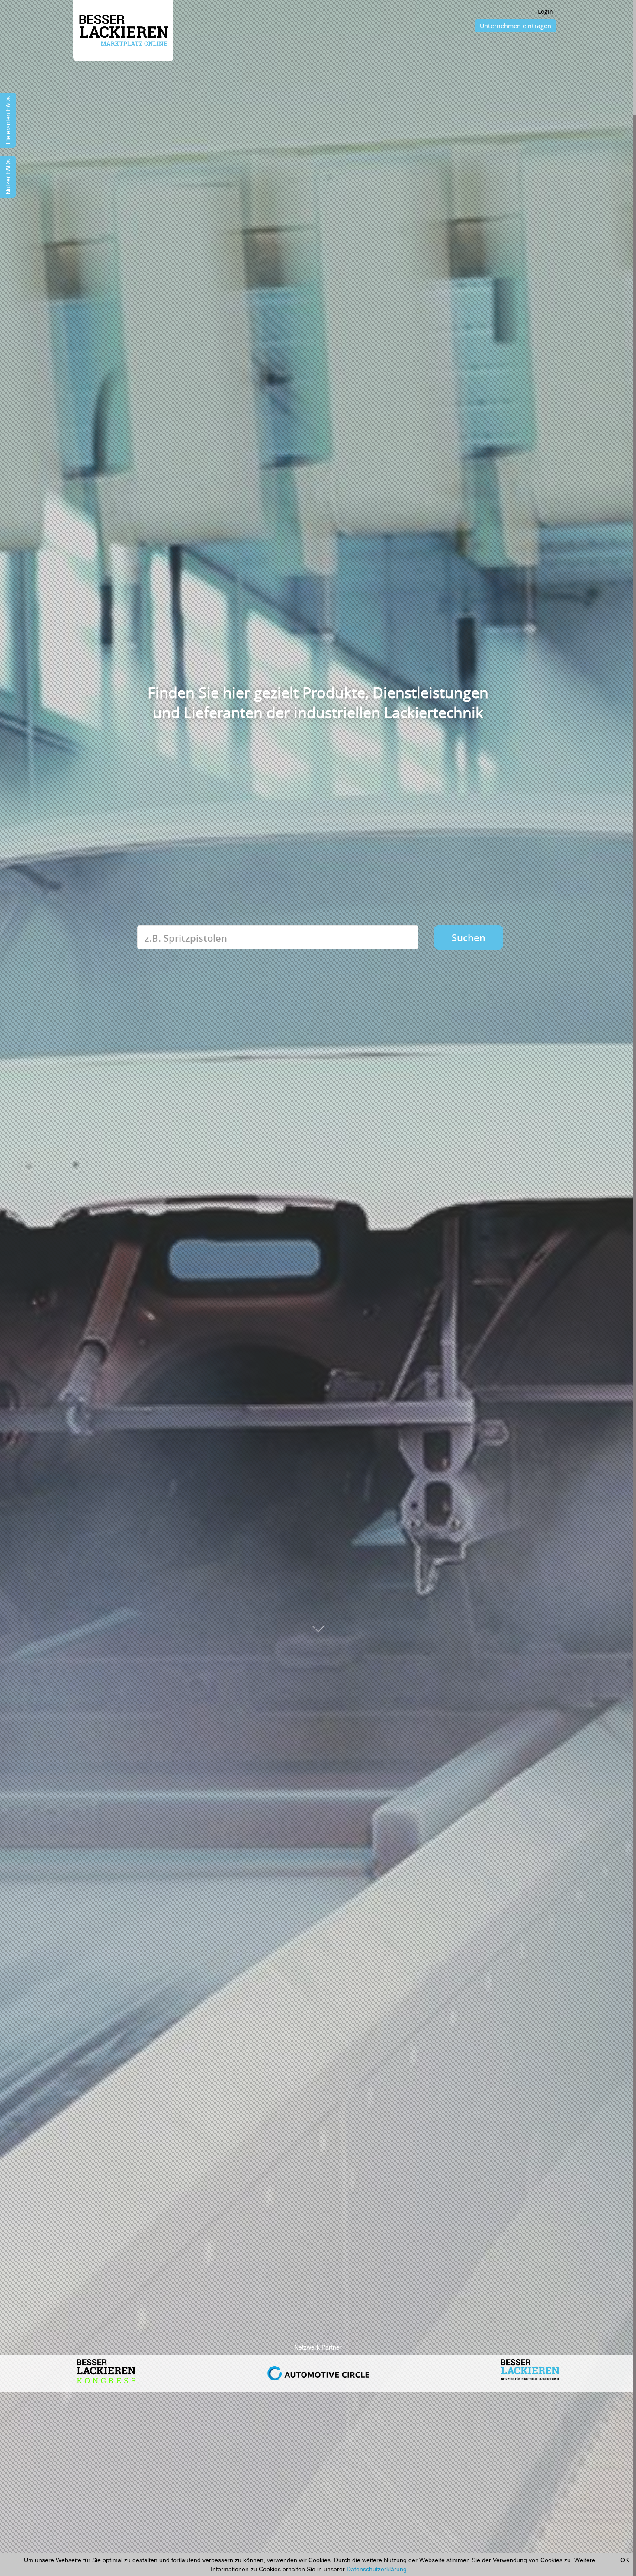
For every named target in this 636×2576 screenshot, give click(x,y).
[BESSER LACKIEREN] (318, 2367)
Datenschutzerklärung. (377, 2569)
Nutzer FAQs (8, 177)
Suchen (469, 937)
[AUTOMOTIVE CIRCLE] (106, 2368)
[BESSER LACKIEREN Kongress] (530, 2368)
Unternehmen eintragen (516, 26)
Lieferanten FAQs (8, 120)
